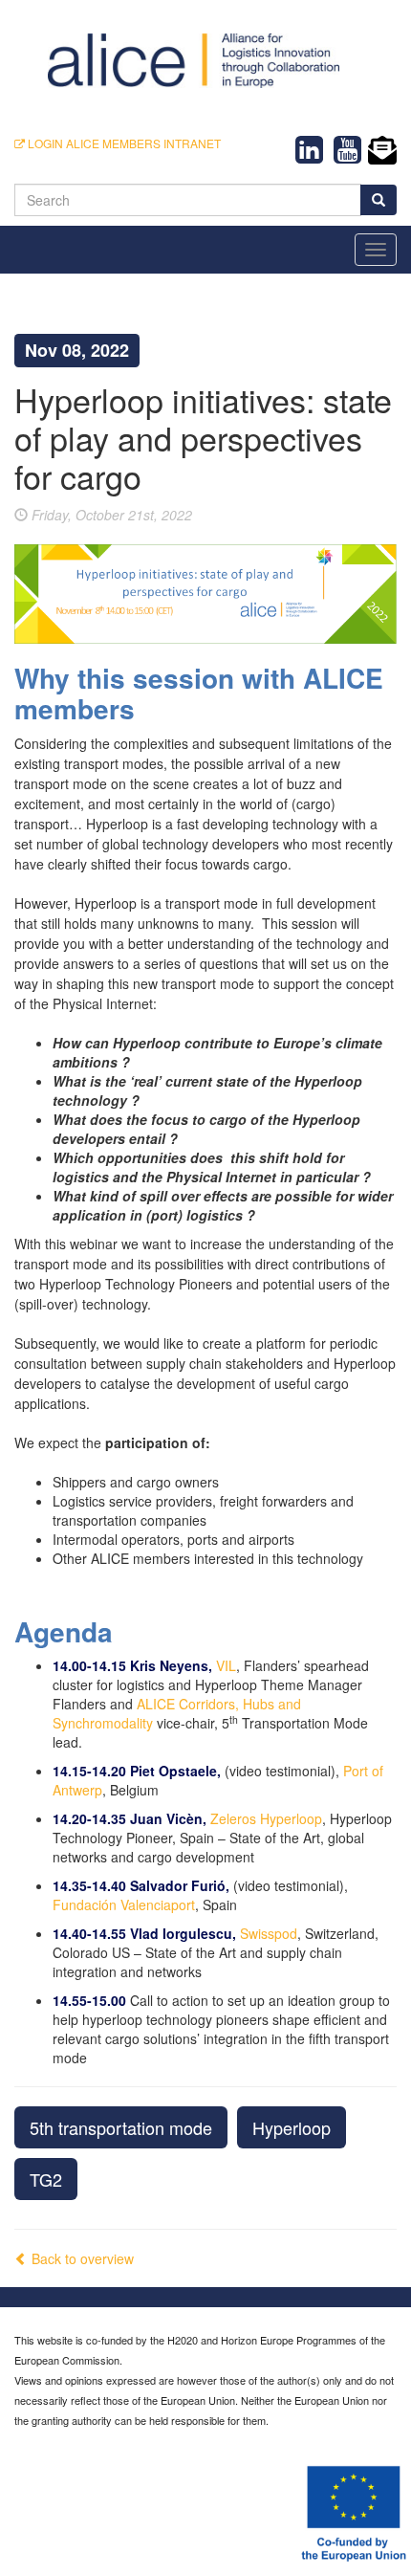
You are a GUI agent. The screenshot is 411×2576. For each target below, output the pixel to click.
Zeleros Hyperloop (266, 1818)
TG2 (46, 2179)
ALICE (156, 1704)
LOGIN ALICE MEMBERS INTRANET (123, 143)
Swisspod (269, 1933)
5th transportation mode (121, 2127)
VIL (226, 1665)
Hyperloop (292, 2127)
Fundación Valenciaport (124, 1904)
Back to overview (81, 2258)
